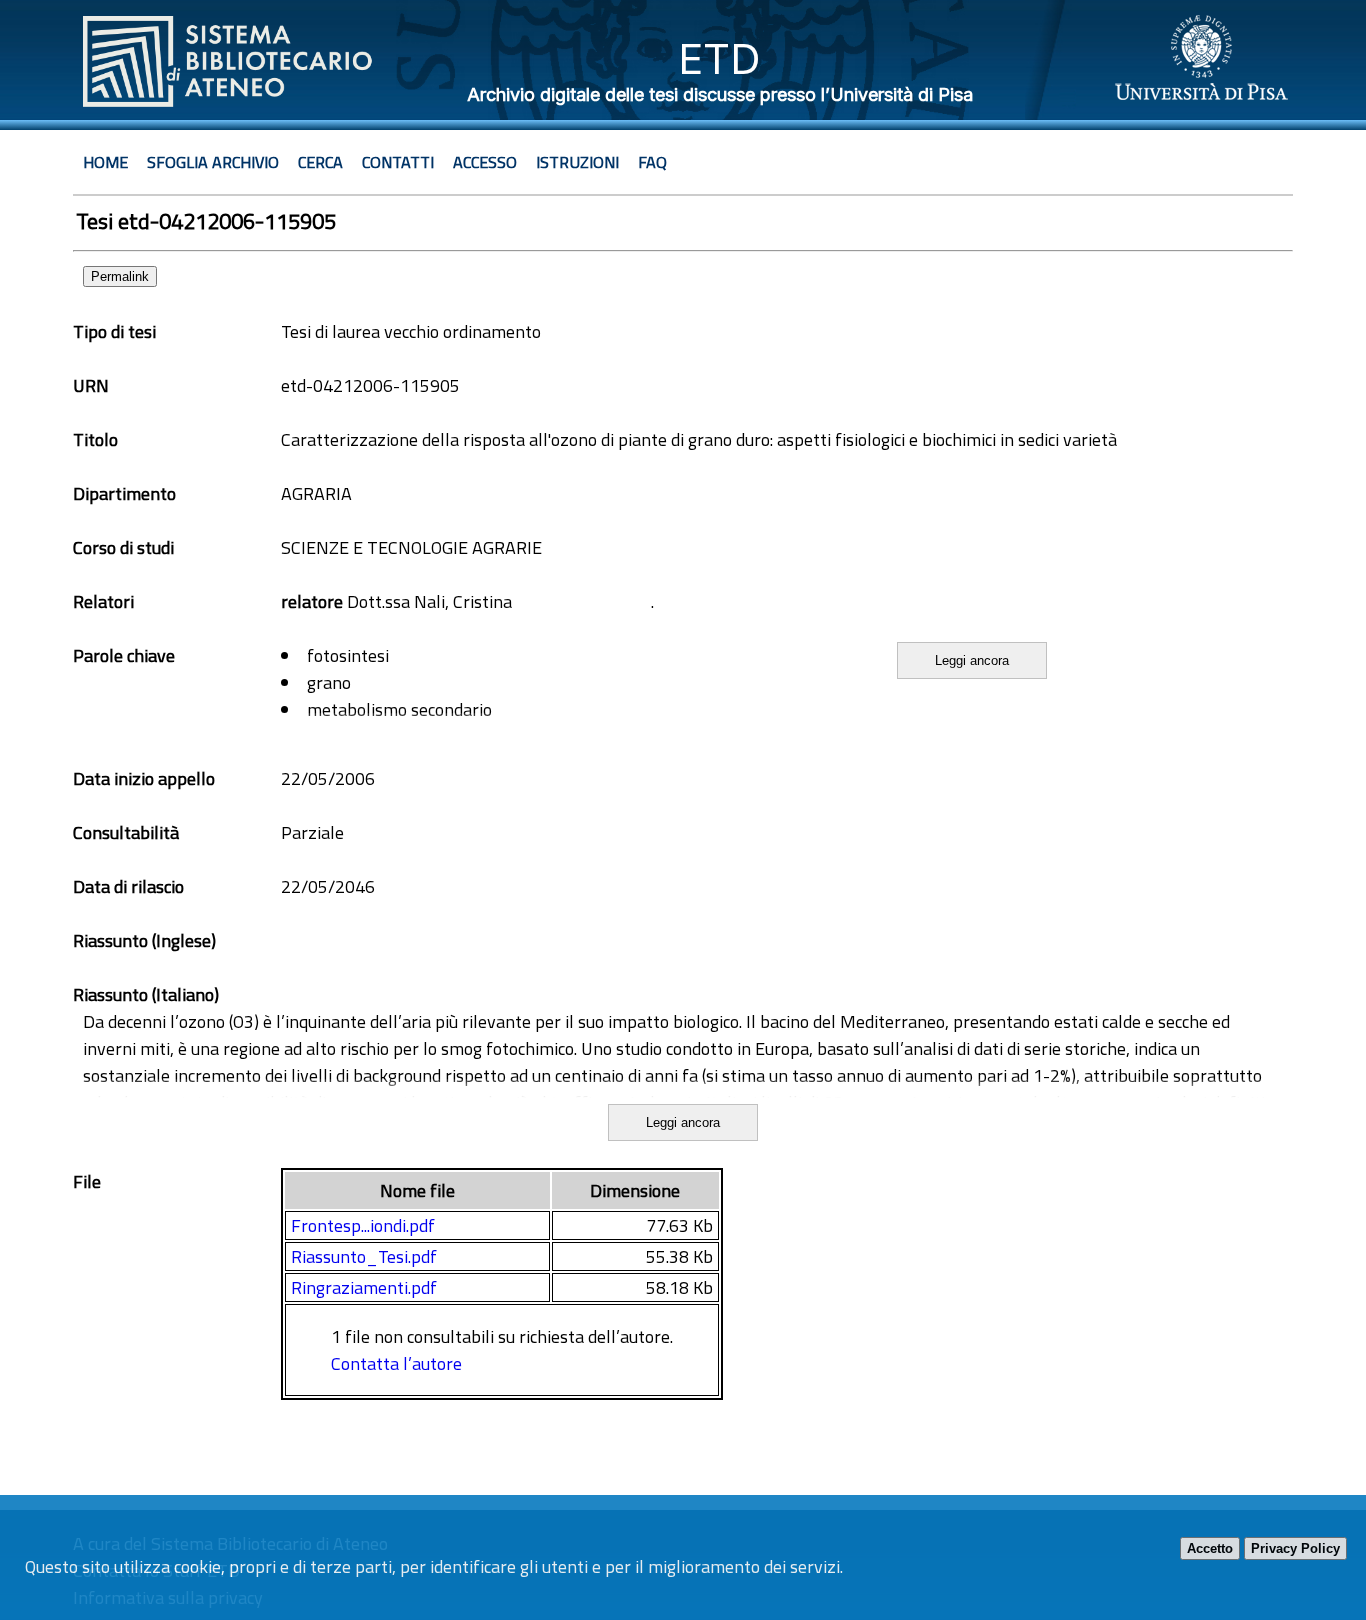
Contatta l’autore (396, 1363)
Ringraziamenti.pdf (364, 1287)
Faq (652, 162)
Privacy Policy (1295, 1548)
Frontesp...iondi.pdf (363, 1225)
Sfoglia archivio (213, 162)
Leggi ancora (972, 660)
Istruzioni (577, 162)
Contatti (398, 162)
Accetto (1210, 1548)
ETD (719, 58)
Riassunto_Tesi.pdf (364, 1256)
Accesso (485, 162)
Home (105, 162)
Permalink (120, 276)
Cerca (320, 162)
